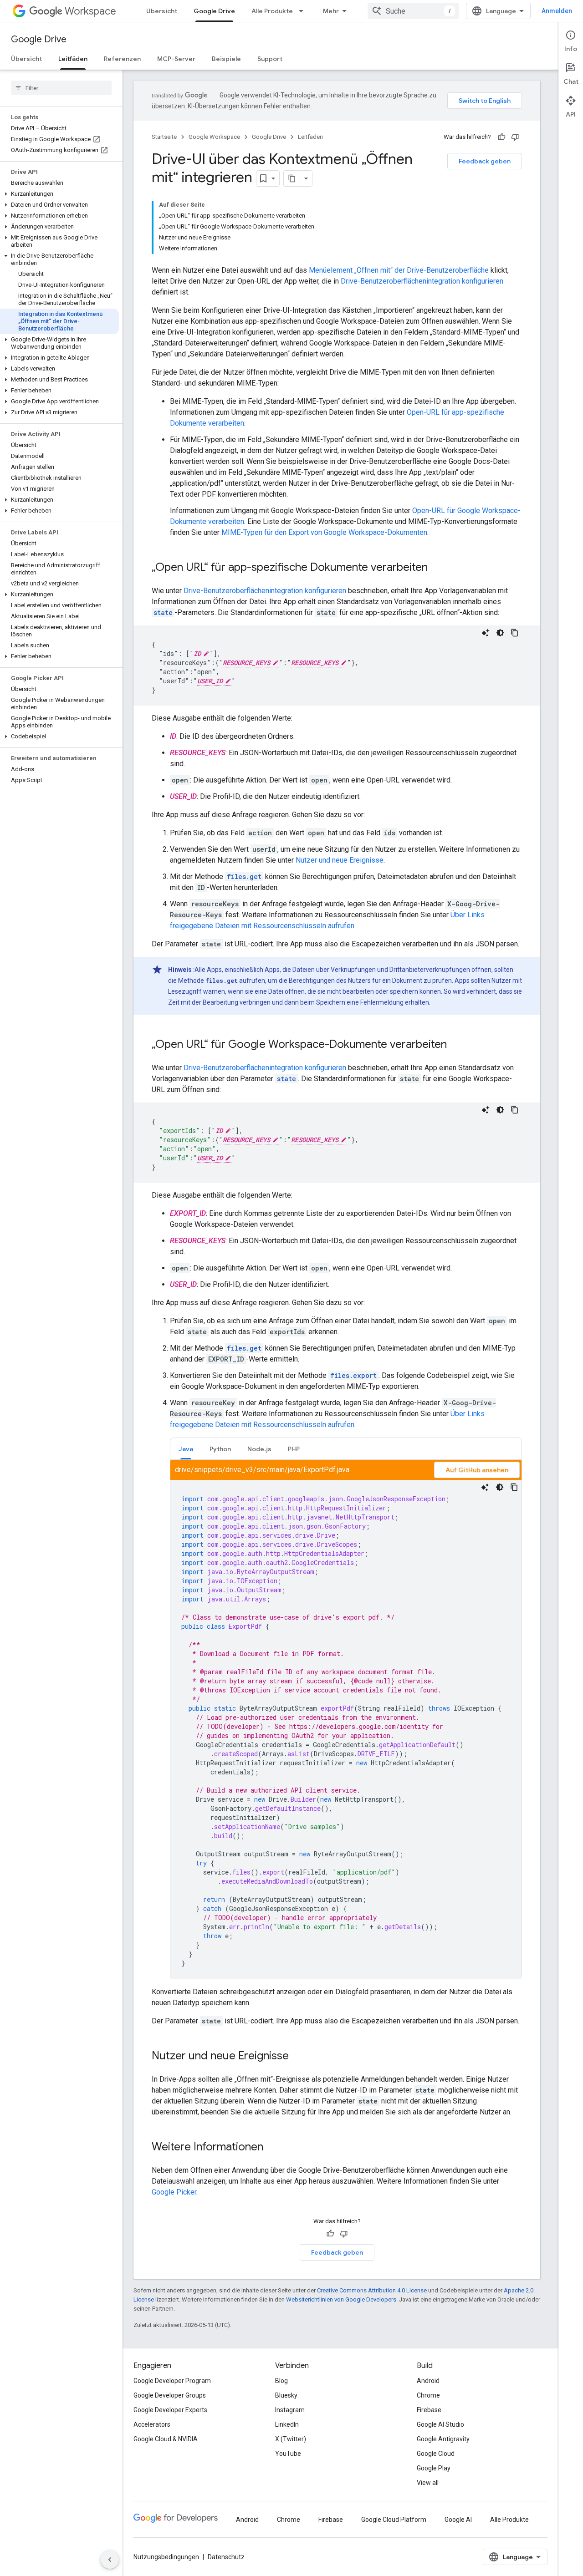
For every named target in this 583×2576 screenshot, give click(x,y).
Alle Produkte (272, 11)
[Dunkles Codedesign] (500, 633)
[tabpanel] (346, 1719)
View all (428, 2483)
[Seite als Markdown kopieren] (292, 178)
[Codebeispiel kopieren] (515, 633)
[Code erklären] (486, 633)
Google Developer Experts (170, 2410)
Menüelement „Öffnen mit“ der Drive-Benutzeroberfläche (399, 270)
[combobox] (413, 11)
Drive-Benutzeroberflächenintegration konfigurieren (422, 281)
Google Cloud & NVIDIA (166, 2439)
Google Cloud (436, 2454)
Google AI (458, 2520)
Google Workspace (214, 137)
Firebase (429, 2410)
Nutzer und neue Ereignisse (340, 860)
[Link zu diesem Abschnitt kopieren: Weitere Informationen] (272, 2148)
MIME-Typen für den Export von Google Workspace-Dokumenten (324, 532)
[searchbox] (61, 88)
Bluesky (286, 2395)
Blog (281, 2381)
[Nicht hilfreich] (515, 137)
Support (270, 59)
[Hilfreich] (501, 137)
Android (428, 2381)
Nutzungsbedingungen (166, 2557)
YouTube (288, 2454)
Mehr (331, 11)
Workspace (90, 11)
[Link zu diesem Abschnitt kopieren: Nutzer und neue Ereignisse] (298, 2057)
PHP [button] (294, 1449)
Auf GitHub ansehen (477, 1470)
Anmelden (557, 11)
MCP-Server (176, 59)
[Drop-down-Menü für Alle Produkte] (304, 11)
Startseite (164, 137)
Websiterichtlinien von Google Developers (341, 2299)
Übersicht (162, 11)
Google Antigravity (443, 2439)
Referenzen (122, 59)
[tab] (186, 1449)
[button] (59, 194)
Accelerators (152, 2424)
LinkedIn (287, 2424)
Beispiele (226, 59)
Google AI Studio (440, 2424)
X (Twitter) (291, 2439)
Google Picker (174, 2192)
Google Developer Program (172, 2381)
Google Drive (214, 11)
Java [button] (186, 1449)
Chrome (428, 2395)
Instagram (290, 2410)
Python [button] (220, 1449)
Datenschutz (226, 2557)
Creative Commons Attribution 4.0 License (372, 2290)
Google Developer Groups (170, 2395)
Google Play (434, 2468)
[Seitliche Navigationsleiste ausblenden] (110, 2560)
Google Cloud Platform (394, 2520)
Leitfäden (73, 59)
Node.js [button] (259, 1449)
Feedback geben (485, 161)
